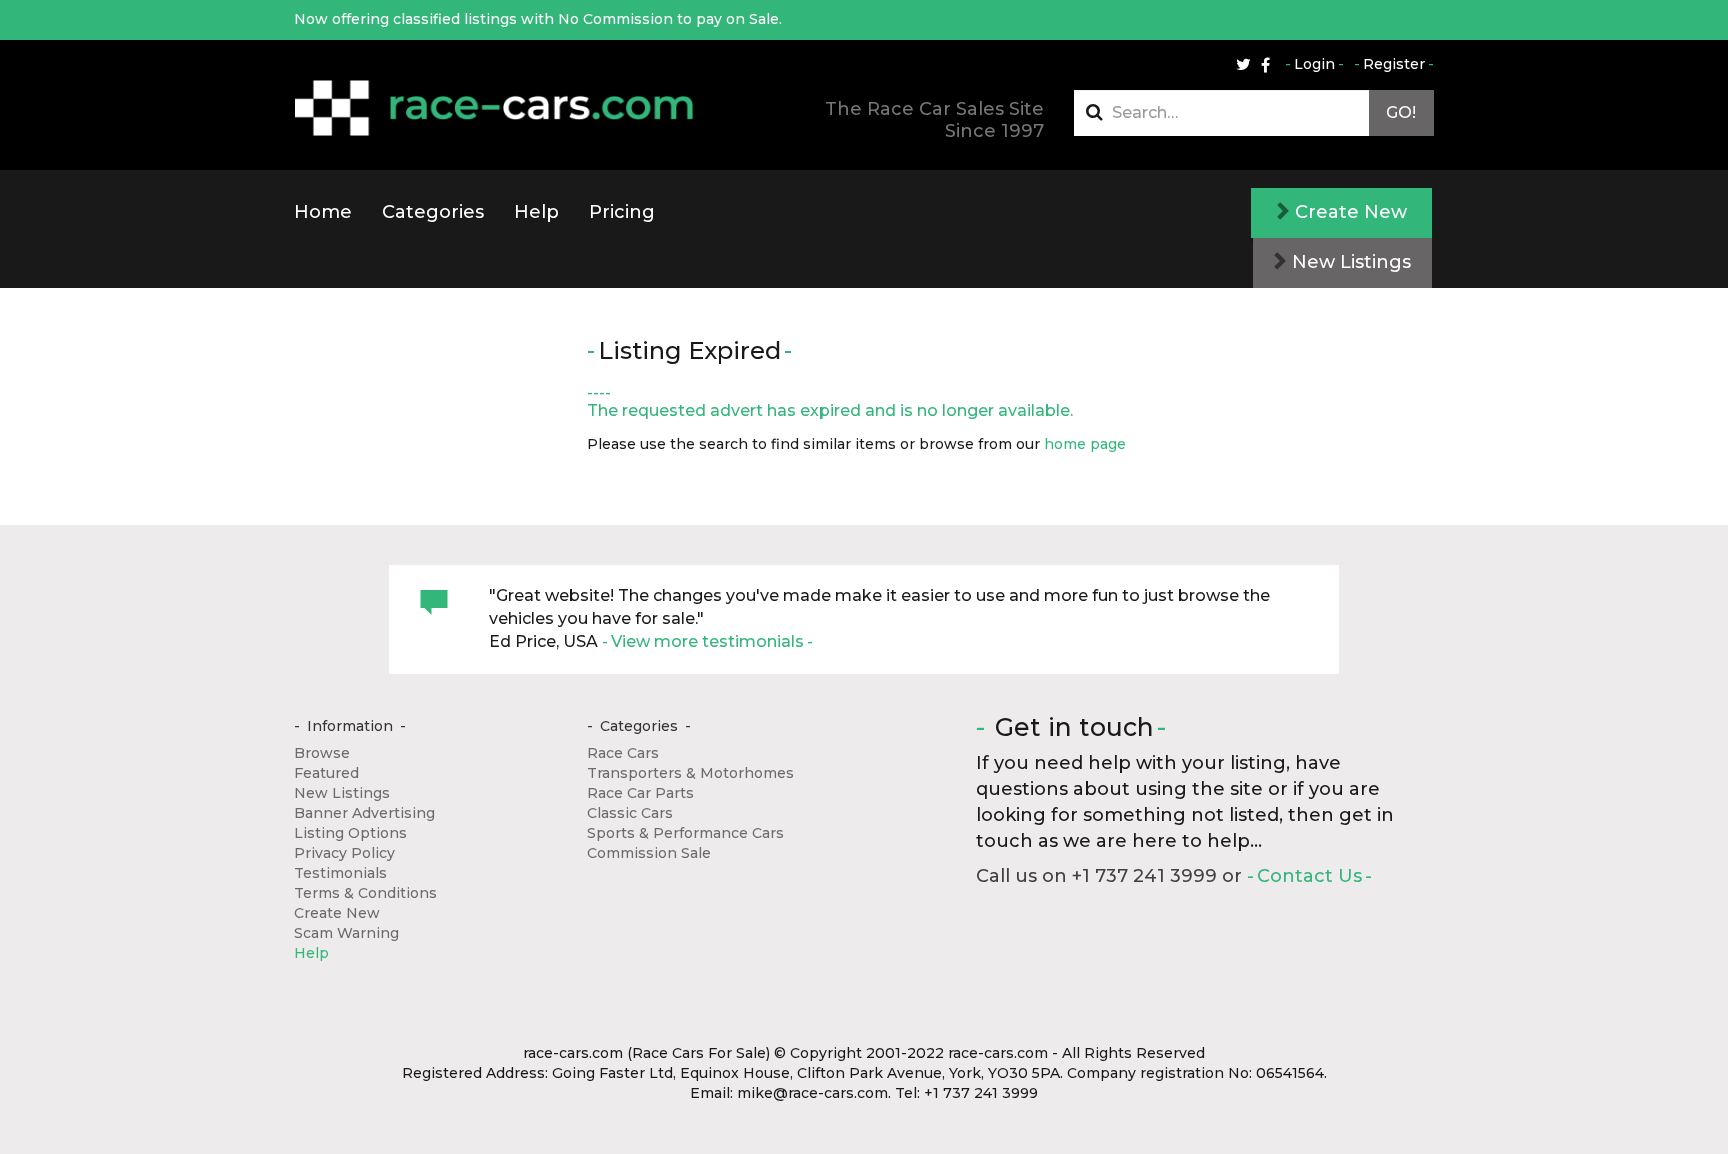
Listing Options (350, 833)
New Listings (1349, 262)
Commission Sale (649, 853)
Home (323, 212)
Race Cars (623, 753)
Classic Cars (630, 813)
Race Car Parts (640, 793)
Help (536, 212)
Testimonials (340, 873)
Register (1394, 64)
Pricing (622, 212)
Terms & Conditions (365, 893)
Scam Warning (346, 933)
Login (1314, 64)
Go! (1401, 112)
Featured (326, 773)
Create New (1348, 212)
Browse (322, 753)
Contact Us (1309, 876)
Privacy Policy (344, 853)
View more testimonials (707, 641)
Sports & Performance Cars (685, 833)
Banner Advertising (364, 813)
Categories (433, 212)
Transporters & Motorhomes (690, 773)
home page (1085, 444)
